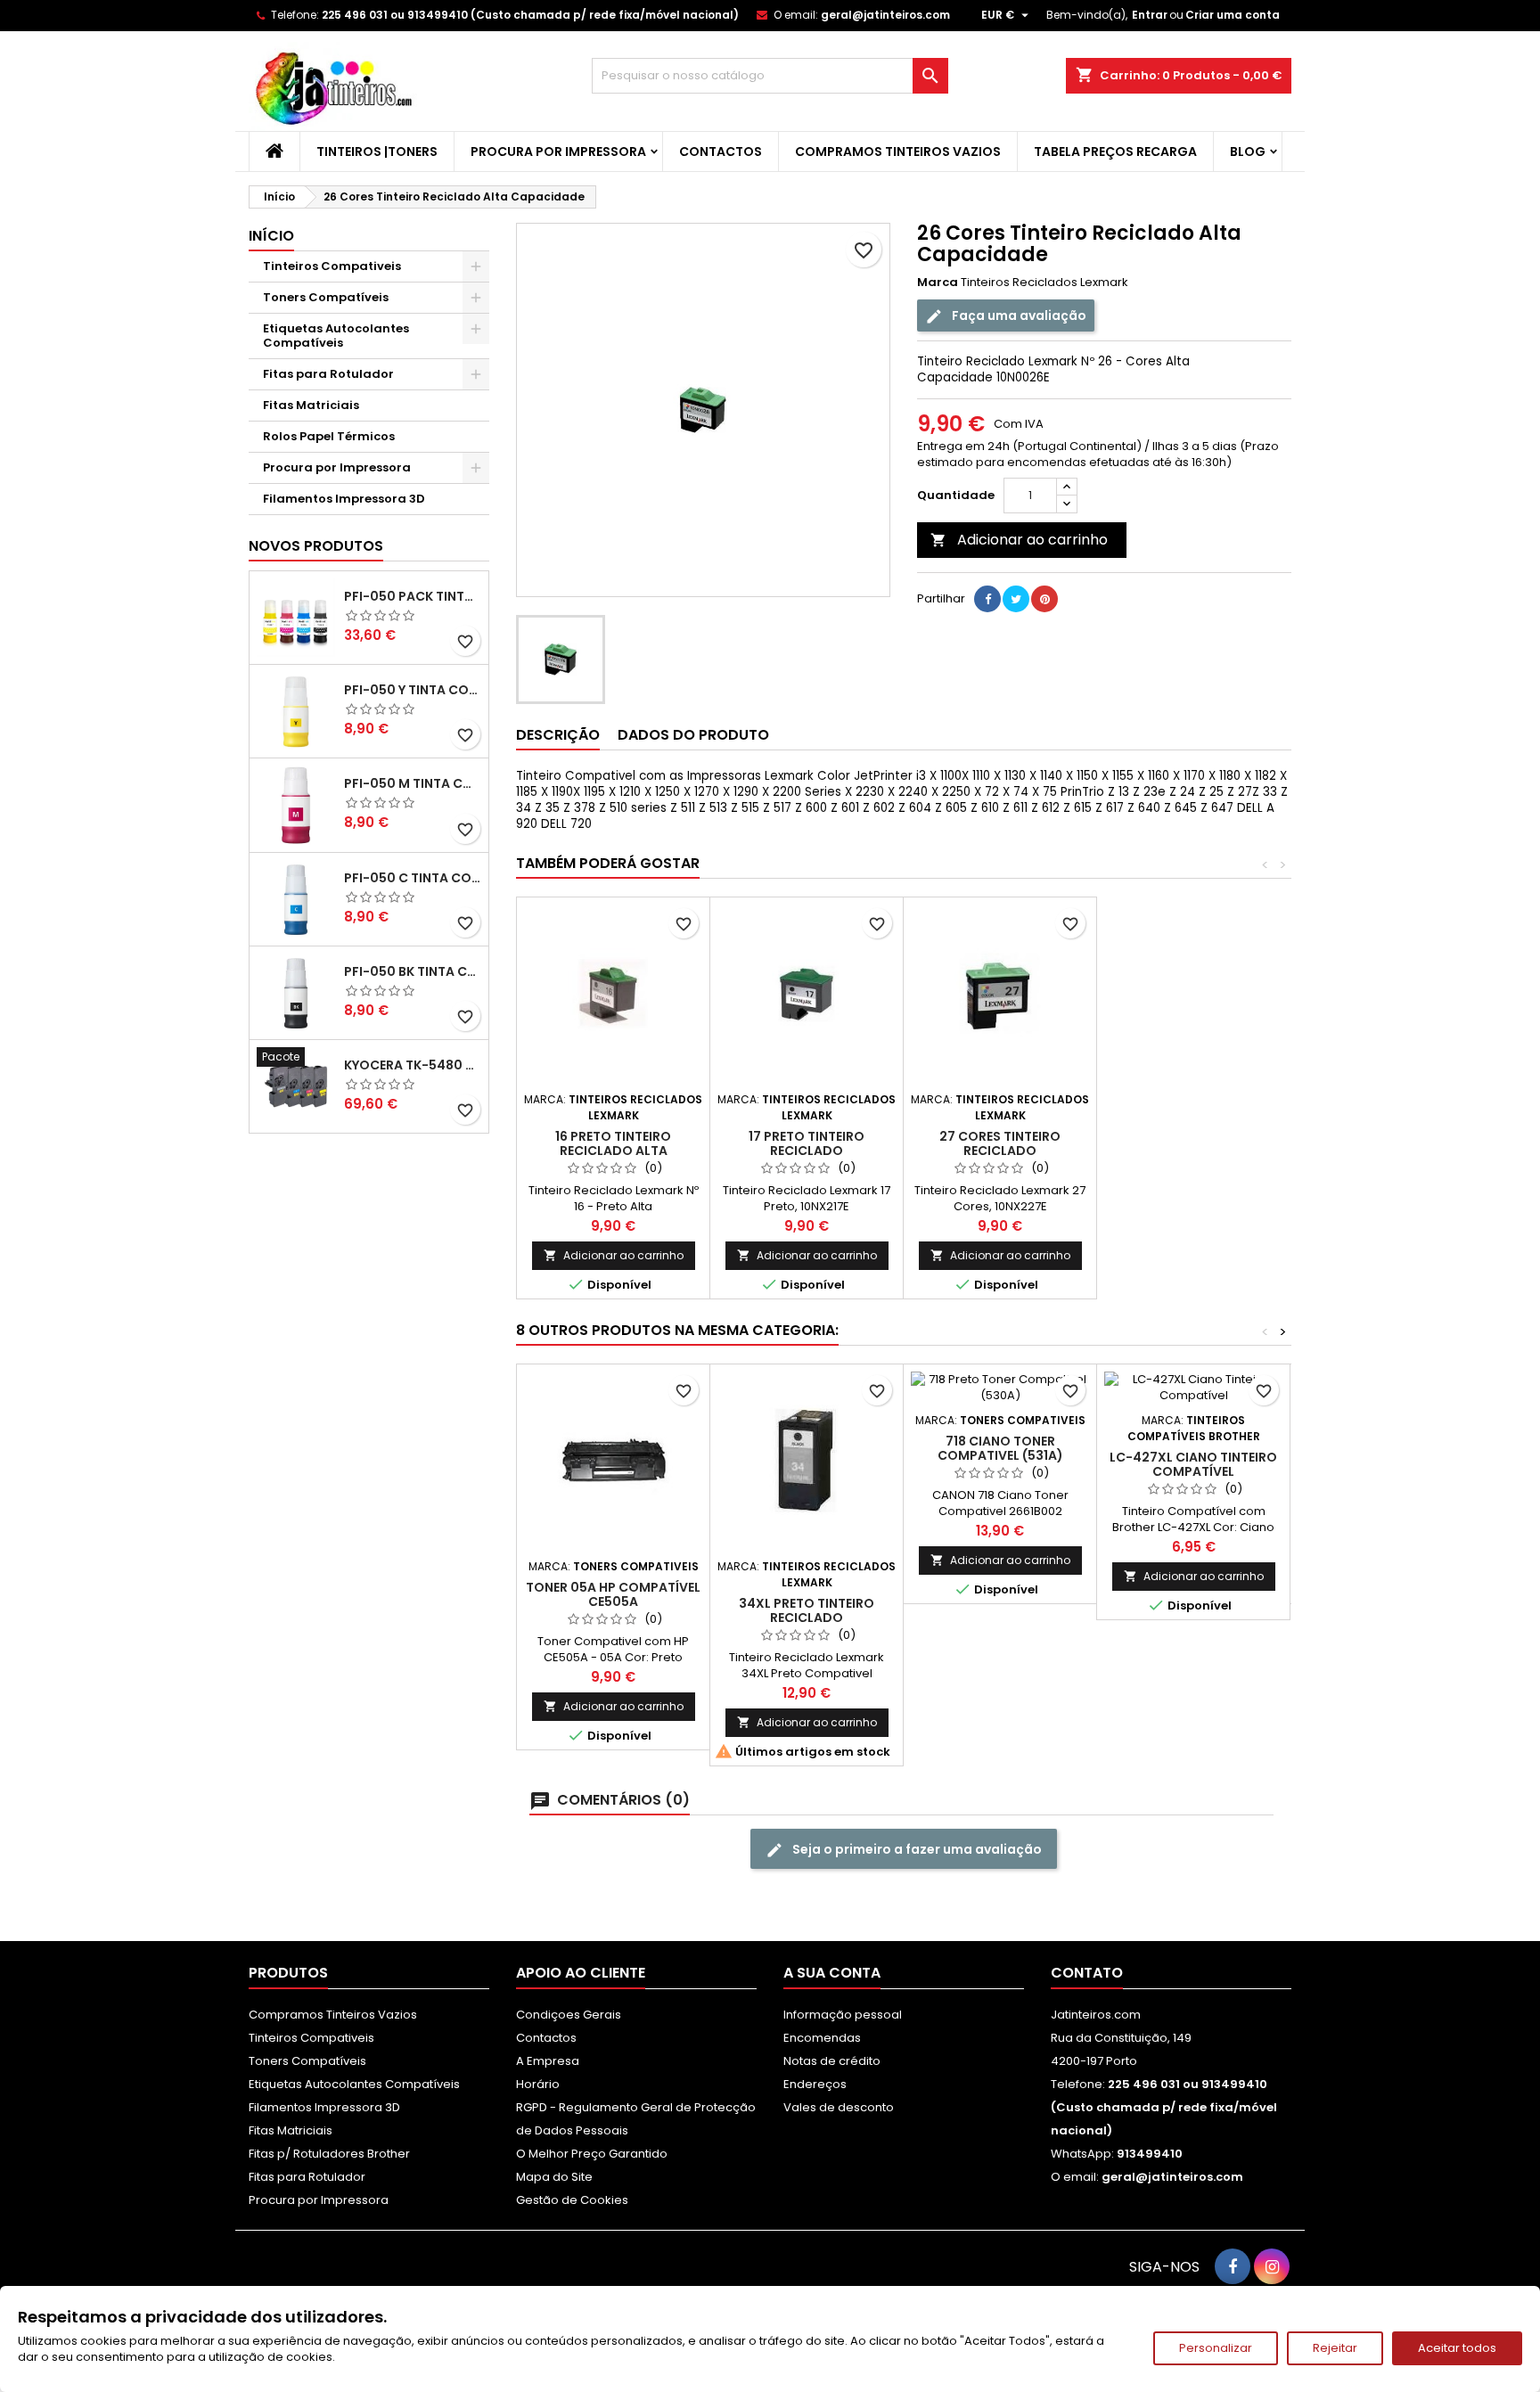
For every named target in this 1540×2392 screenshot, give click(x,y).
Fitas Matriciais (311, 405)
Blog (1248, 152)
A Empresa (548, 2061)
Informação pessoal (843, 2015)
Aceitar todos (1457, 2348)
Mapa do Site (554, 2177)
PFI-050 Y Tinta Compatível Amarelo (413, 690)
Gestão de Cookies (572, 2200)
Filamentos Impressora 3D (344, 499)
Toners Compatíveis (326, 297)
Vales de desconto (839, 2107)
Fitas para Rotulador (328, 374)
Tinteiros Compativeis (332, 266)
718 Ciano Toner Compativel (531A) (1000, 1448)
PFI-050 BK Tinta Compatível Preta (413, 971)
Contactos (721, 152)
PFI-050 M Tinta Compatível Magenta (413, 783)
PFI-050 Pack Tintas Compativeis (413, 596)
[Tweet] (1016, 599)
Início (271, 236)
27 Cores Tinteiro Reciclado (1000, 1143)
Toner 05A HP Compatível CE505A (613, 1594)
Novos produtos (316, 546)
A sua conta (832, 1973)
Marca (938, 283)
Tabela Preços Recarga (1115, 152)
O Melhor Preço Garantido (592, 2154)
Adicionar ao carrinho (1019, 540)
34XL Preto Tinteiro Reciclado (807, 1610)
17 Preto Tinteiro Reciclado (807, 1143)
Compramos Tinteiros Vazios (898, 152)
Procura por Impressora (558, 152)
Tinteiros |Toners (377, 152)
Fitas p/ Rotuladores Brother (329, 2154)
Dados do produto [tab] (693, 735)
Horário (538, 2084)
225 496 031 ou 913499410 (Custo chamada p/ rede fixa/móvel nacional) (530, 15)
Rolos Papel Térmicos (329, 436)
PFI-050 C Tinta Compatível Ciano (413, 878)
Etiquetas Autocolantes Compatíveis (336, 336)
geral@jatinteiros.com (885, 15)
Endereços (815, 2084)
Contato (1087, 1973)
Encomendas (822, 2038)
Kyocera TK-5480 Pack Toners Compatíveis (413, 1065)
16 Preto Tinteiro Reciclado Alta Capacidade (613, 1151)
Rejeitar (1335, 2348)
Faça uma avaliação (1018, 315)
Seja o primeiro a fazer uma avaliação (916, 1849)
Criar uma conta (1233, 15)
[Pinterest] (1044, 599)
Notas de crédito (832, 2061)
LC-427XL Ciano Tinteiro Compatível (1193, 1464)
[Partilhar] (987, 599)
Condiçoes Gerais (569, 2015)
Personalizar (1216, 2348)
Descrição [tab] (558, 735)
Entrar (1150, 15)
